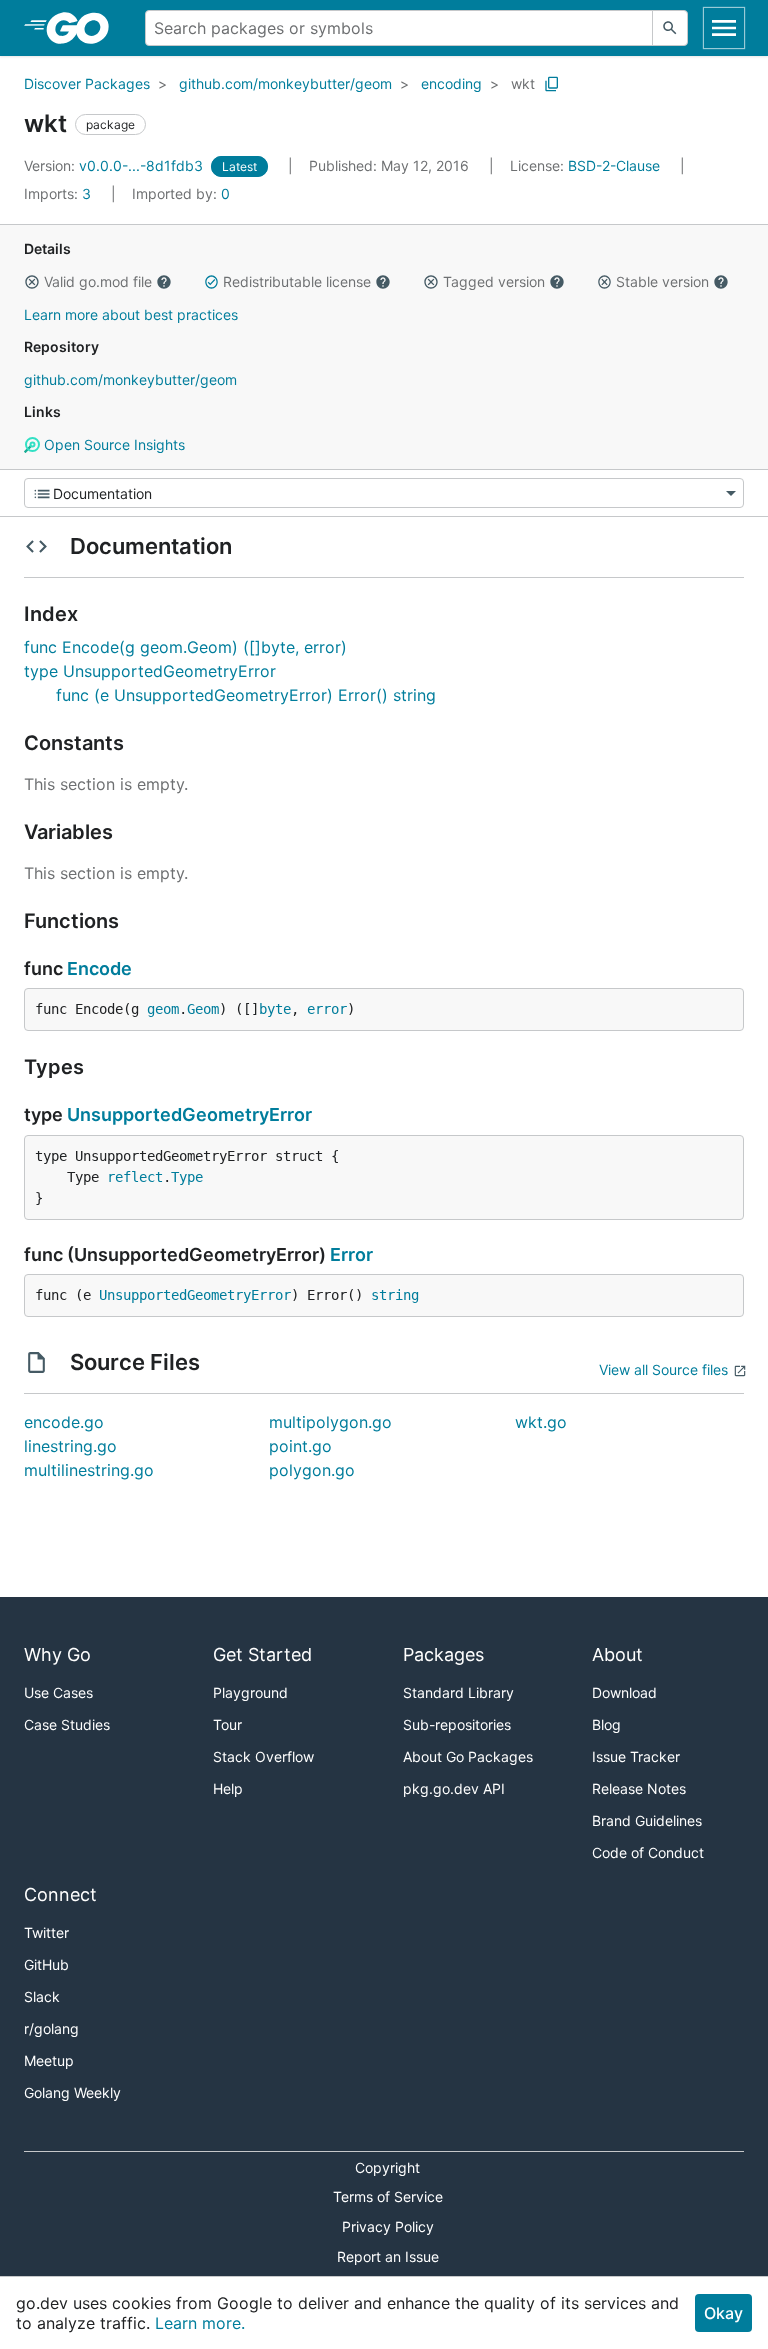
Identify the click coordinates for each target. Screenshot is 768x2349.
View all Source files (663, 1369)
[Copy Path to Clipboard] (552, 84)
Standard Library (458, 1692)
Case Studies (67, 1724)
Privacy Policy (388, 2226)
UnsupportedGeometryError (189, 1114)
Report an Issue (388, 2256)
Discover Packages (87, 83)
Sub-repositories (457, 1724)
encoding (451, 83)
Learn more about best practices (131, 314)
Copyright (387, 2167)
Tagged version (494, 281)
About (617, 1654)
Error (351, 1254)
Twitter (46, 1932)
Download (624, 1692)
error (327, 1009)
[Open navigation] (724, 28)
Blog (606, 1724)
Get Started (262, 1654)
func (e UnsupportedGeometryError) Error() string (246, 695)
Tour (227, 1724)
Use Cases (58, 1692)
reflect (135, 1177)
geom (163, 1009)
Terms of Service (388, 2196)
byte (275, 1009)
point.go (300, 1446)
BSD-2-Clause (614, 165)
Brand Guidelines (647, 1820)
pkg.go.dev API (454, 1788)
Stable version (662, 281)
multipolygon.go (330, 1422)
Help (228, 1788)
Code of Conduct (648, 1852)
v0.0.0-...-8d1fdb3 (115, 165)
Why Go (57, 1654)
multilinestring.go (89, 1470)
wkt (523, 83)
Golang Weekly (72, 2092)
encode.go (64, 1422)
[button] (32, 282)
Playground (250, 1692)
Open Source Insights (112, 444)
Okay (723, 2313)
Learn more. (200, 2323)
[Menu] (384, 493)
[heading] (84, 28)
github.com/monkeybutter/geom (285, 83)
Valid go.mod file (98, 281)
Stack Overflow (263, 1756)
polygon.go (312, 1470)
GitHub (46, 1964)
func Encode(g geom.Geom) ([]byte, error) (185, 647)
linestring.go (70, 1446)
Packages (443, 1654)
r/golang (51, 2028)
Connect (60, 1894)
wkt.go (541, 1422)
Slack (42, 1996)
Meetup (49, 2060)
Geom (203, 1009)
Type (187, 1177)
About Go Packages (468, 1756)
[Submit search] (670, 28)
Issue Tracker (636, 1756)
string (395, 1295)
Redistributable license (297, 281)
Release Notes (639, 1788)
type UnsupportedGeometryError (150, 671)
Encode (99, 968)
